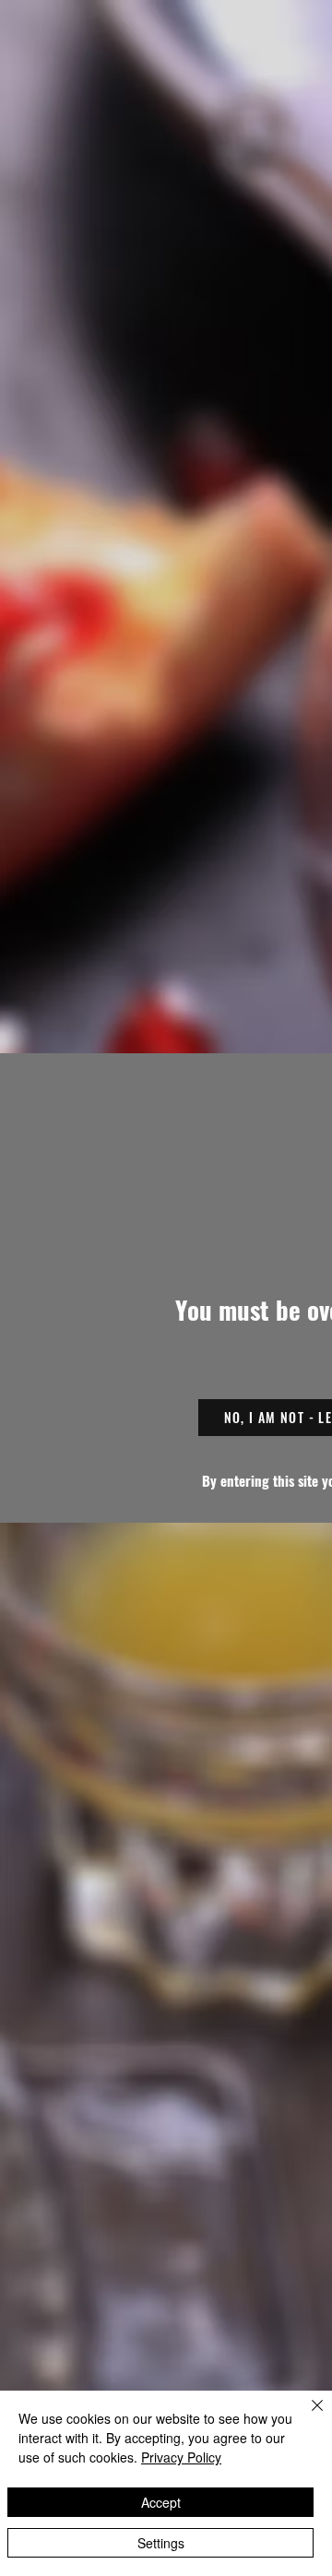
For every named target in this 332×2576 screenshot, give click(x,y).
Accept (161, 2502)
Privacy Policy (181, 2457)
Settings (161, 2543)
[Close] (306, 2416)
